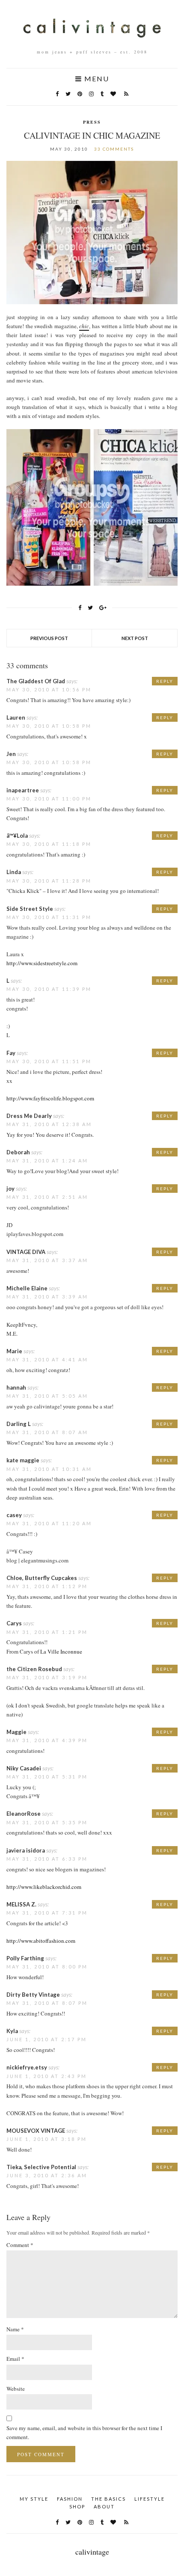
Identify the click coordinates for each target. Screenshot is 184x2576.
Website (16, 2389)
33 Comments (114, 149)
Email (15, 2359)
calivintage (92, 2552)
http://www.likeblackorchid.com (44, 1887)
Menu (96, 79)
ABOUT (104, 2506)
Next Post (135, 638)
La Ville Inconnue (61, 1651)
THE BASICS (108, 2499)
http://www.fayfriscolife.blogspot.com (50, 1098)
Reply (165, 681)
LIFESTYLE (150, 2499)
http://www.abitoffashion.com (41, 1941)
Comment (20, 2245)
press (92, 122)
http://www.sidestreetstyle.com (42, 963)
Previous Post (49, 638)
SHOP (77, 2506)
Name (15, 2329)
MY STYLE (34, 2499)
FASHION (70, 2499)
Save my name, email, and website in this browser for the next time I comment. (84, 2432)
